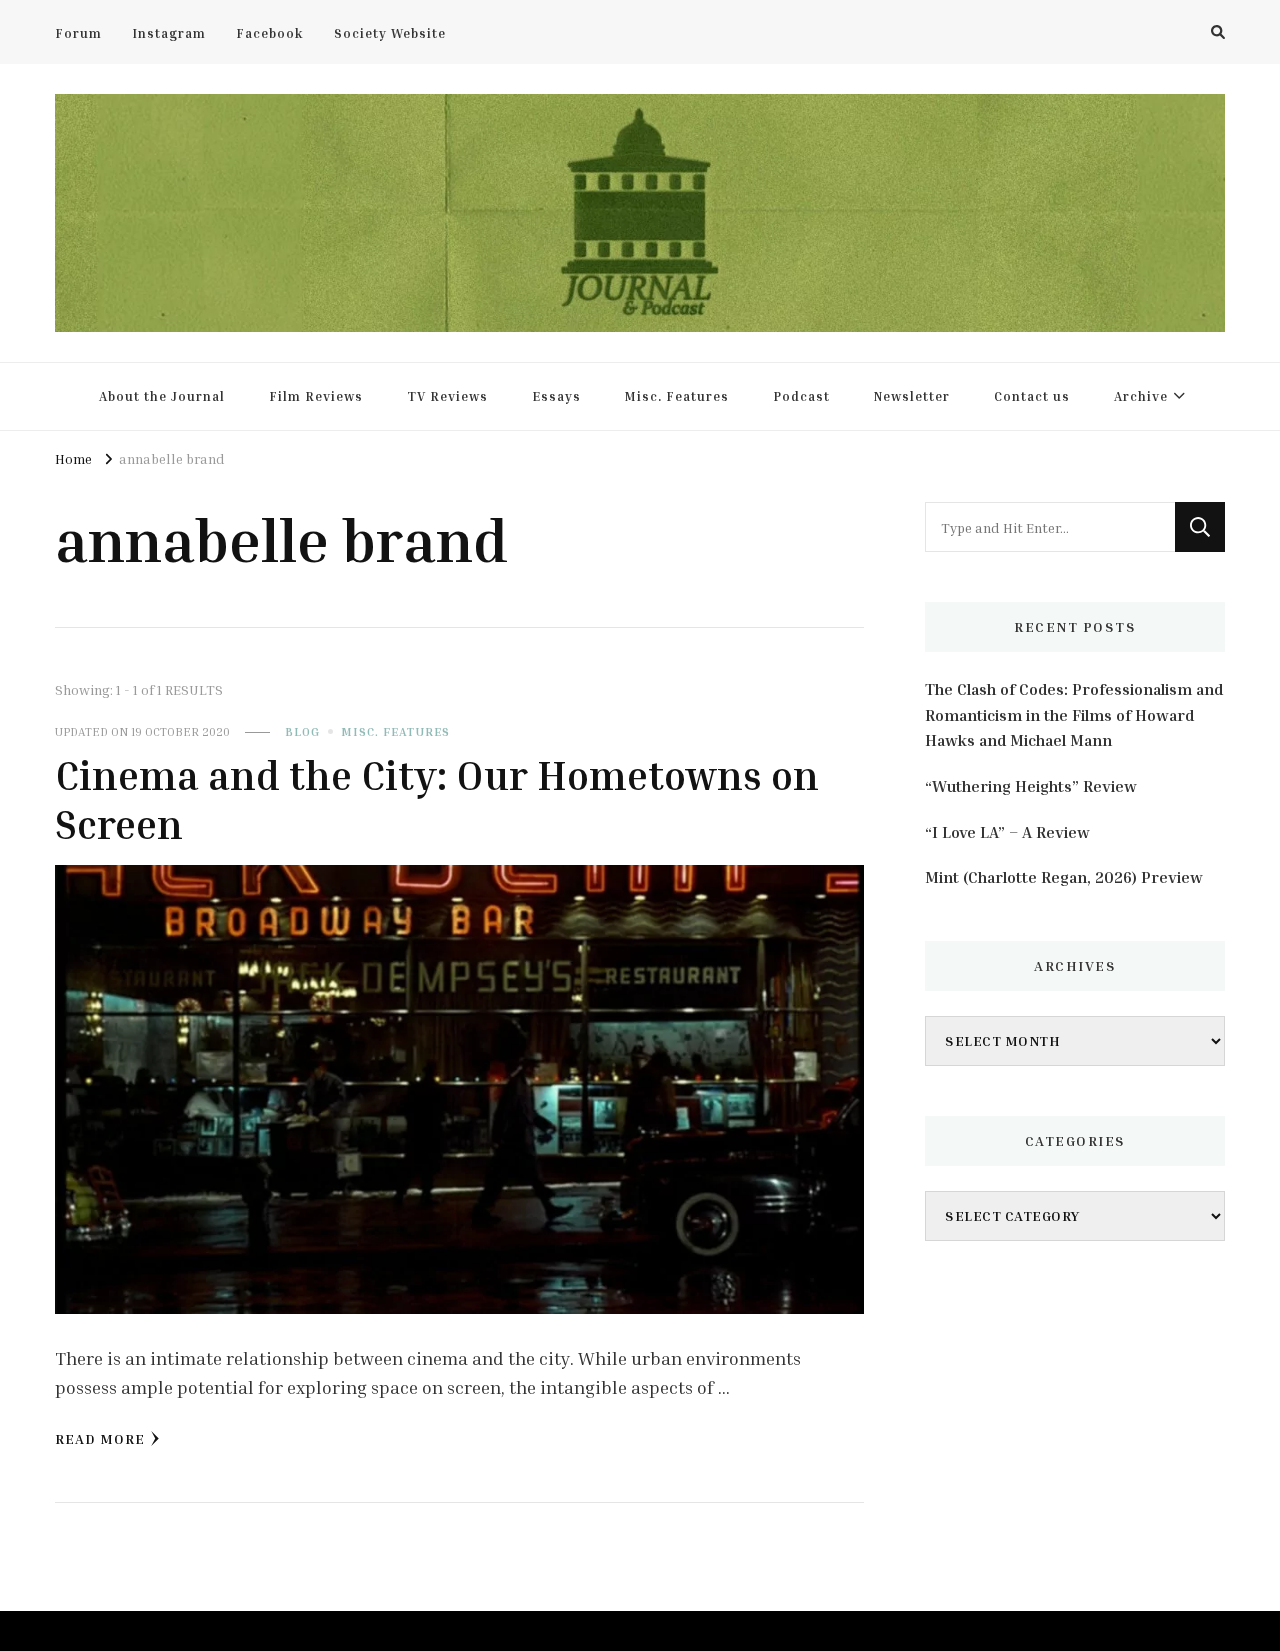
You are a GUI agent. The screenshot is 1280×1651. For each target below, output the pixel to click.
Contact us (1032, 396)
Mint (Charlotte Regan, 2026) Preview (1064, 877)
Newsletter (912, 396)
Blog (302, 731)
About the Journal (162, 396)
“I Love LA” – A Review (1007, 832)
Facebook (270, 33)
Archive (1141, 396)
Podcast (801, 396)
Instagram (169, 33)
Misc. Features (677, 396)
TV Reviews (447, 396)
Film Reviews (316, 396)
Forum (78, 33)
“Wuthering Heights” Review (1031, 786)
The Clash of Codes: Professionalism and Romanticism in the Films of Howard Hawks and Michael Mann (1074, 714)
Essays (556, 396)
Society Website (390, 33)
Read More (100, 1438)
